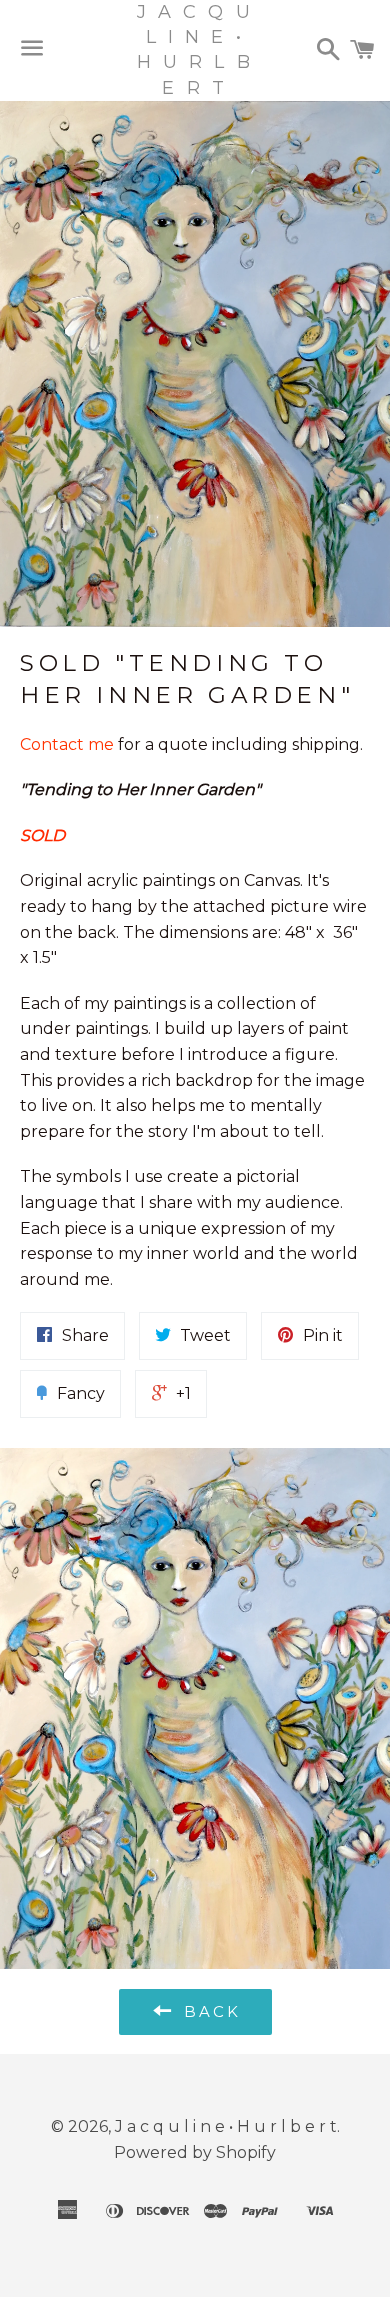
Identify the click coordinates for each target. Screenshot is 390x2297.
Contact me (69, 744)
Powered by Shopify (195, 2152)
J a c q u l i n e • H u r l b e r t (195, 50)
